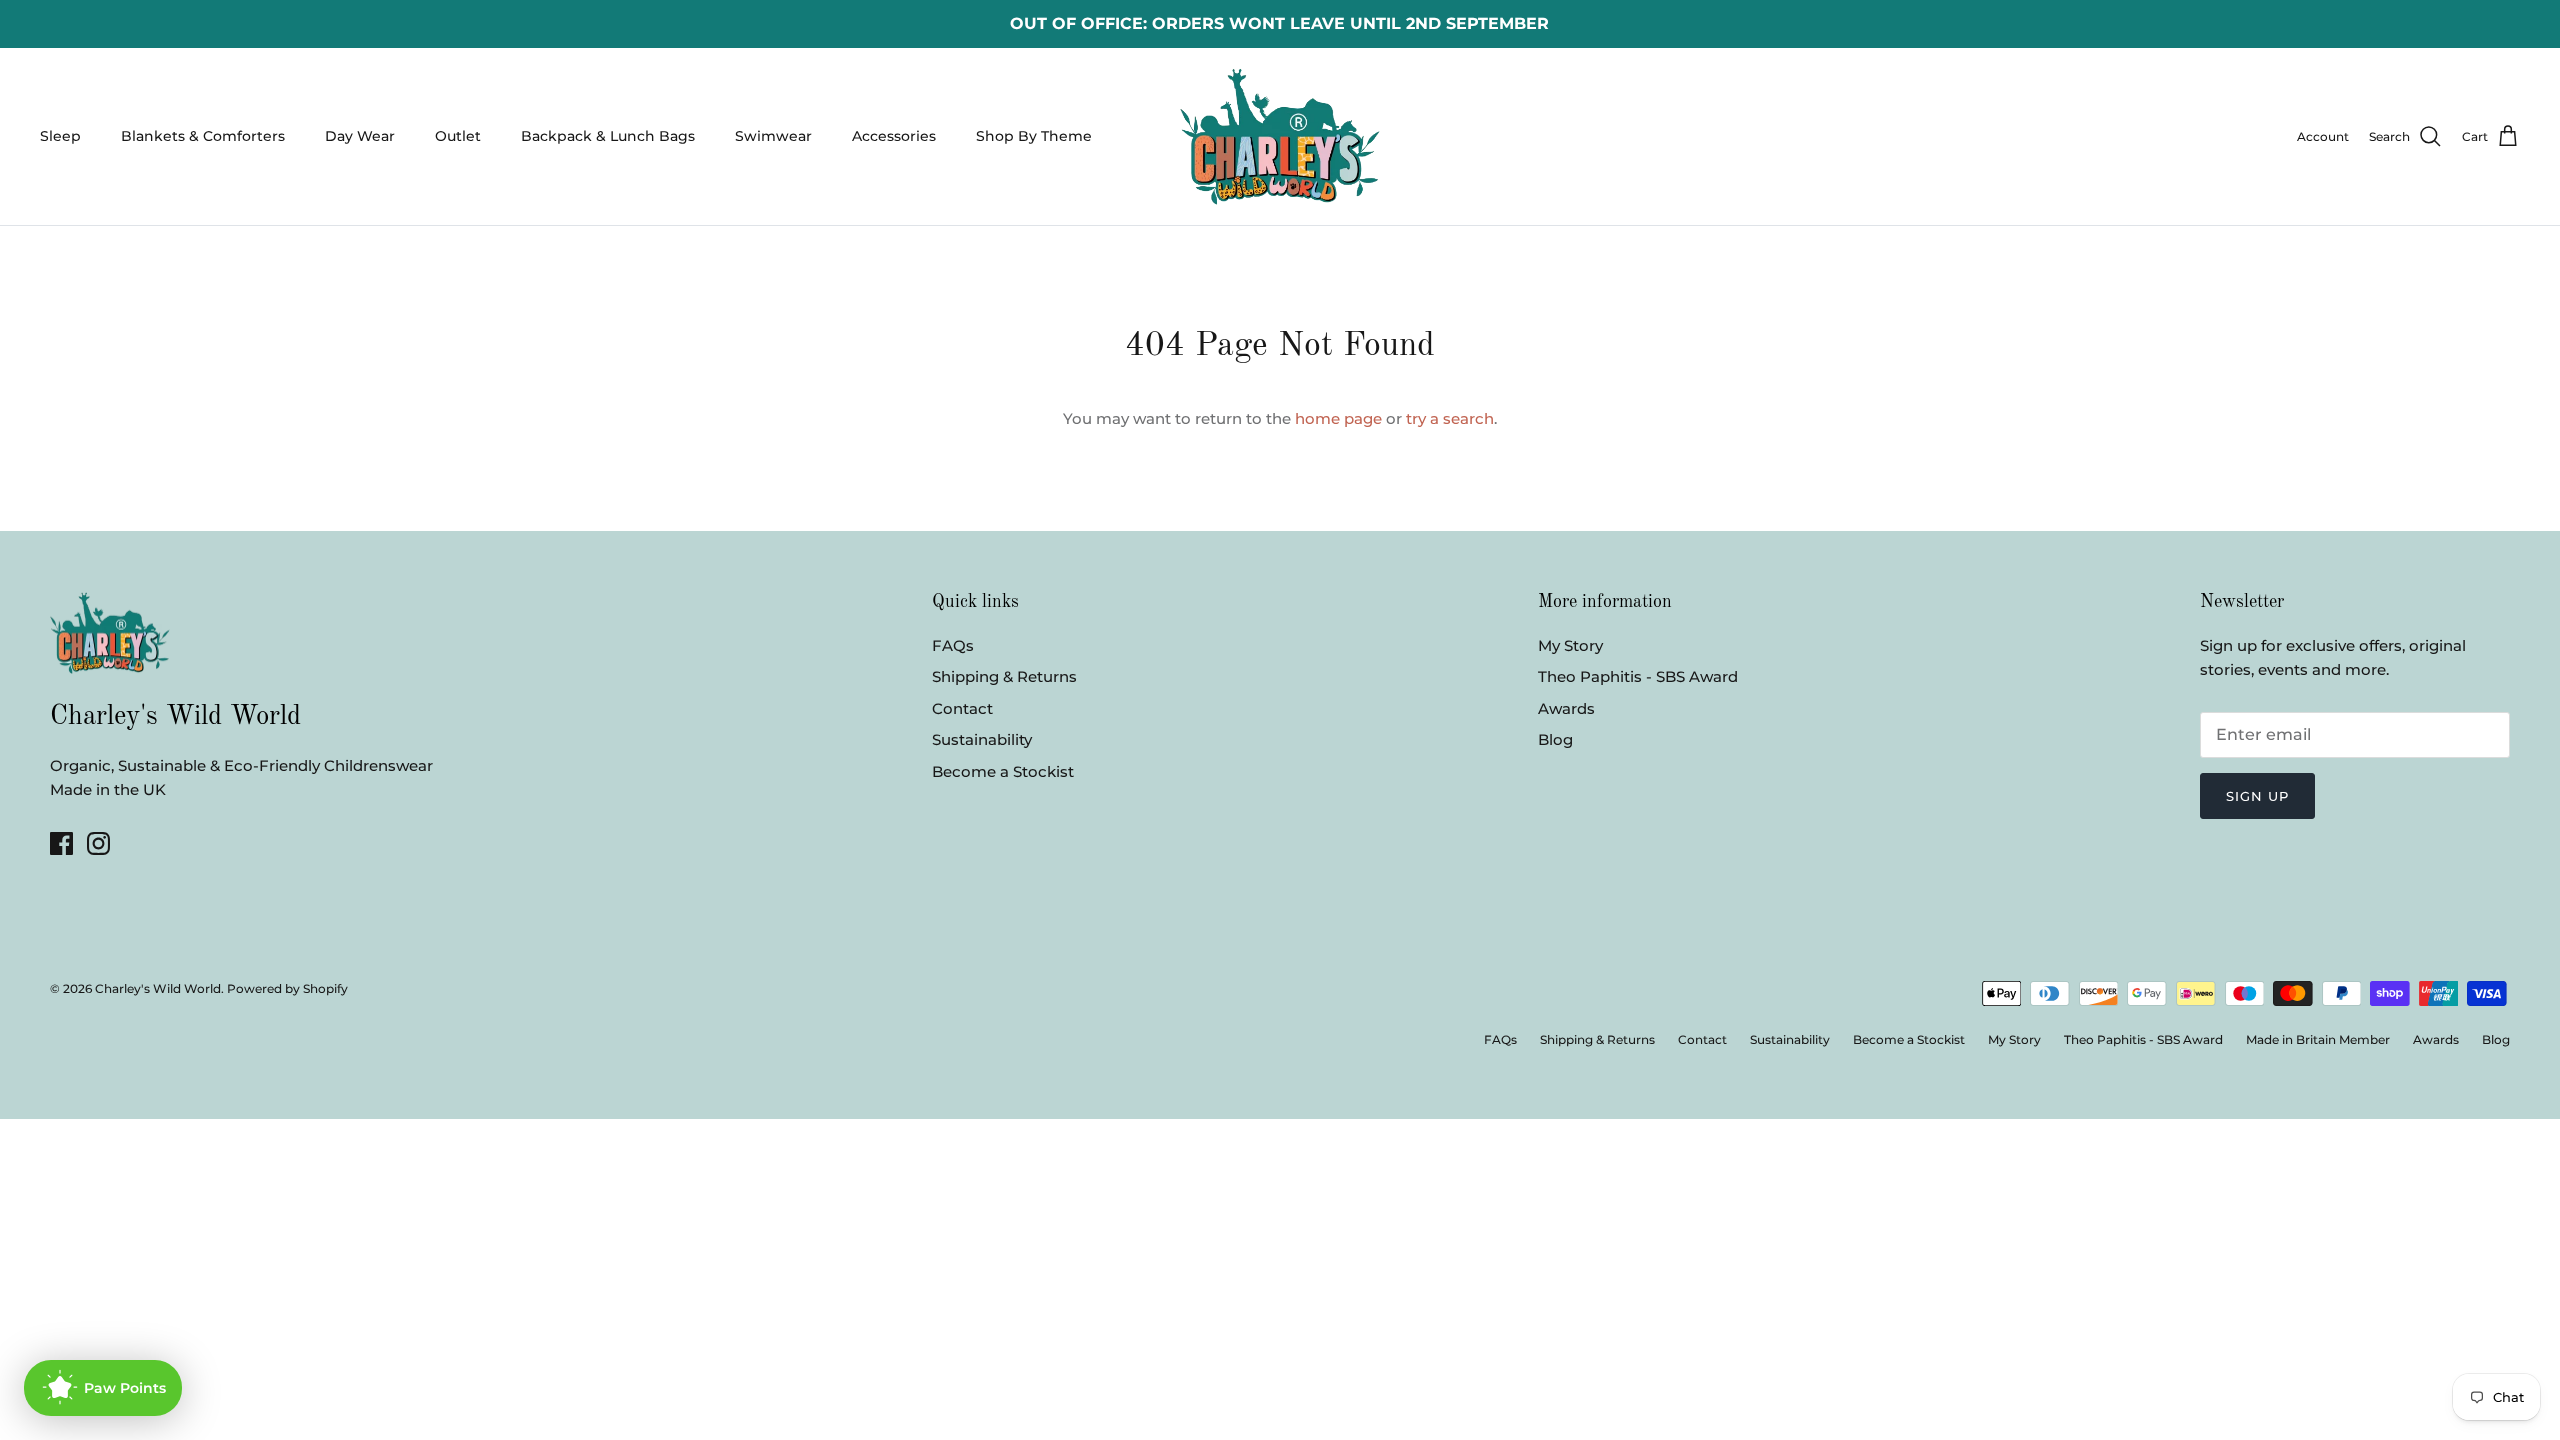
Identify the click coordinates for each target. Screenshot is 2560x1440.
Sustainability (982, 739)
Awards (1566, 708)
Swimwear (773, 136)
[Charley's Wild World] (1280, 136)
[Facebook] (61, 843)
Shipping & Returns (1004, 676)
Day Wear (360, 136)
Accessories (894, 136)
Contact (962, 708)
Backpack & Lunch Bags (608, 136)
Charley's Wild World (158, 988)
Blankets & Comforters (203, 136)
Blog (1555, 739)
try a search (1450, 418)
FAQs (953, 645)
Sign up (2257, 796)
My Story (1570, 645)
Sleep (60, 136)
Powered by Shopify (287, 988)
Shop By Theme (1034, 136)
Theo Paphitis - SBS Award (1638, 676)
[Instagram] (98, 843)
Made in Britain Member (2318, 1039)
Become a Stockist (1003, 771)
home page (1338, 418)
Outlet (458, 136)
